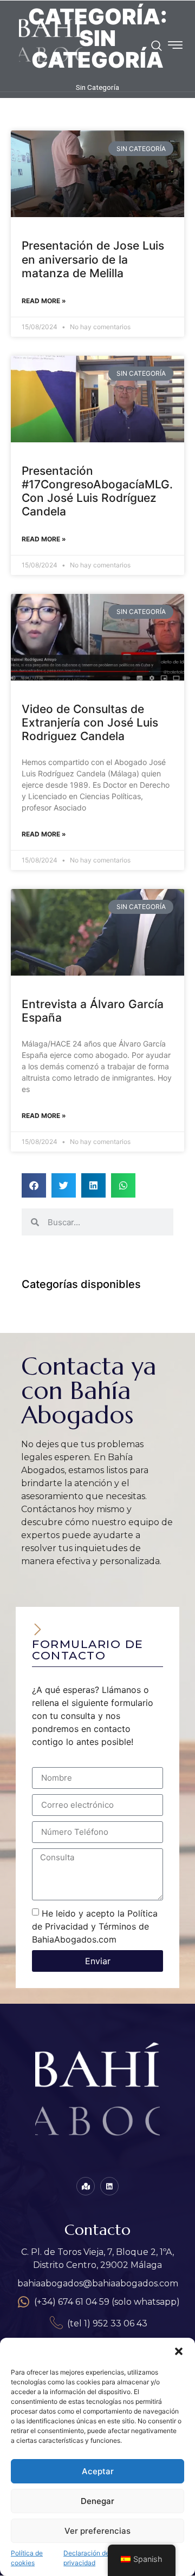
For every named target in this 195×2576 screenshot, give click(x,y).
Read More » (44, 301)
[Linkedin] (109, 2186)
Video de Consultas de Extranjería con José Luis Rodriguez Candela (90, 723)
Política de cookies (27, 2558)
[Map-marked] (86, 2186)
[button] (179, 2351)
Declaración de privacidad (86, 2558)
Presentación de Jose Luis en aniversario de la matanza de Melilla (93, 259)
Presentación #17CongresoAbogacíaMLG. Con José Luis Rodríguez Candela (97, 491)
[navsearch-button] (157, 47)
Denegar (97, 2501)
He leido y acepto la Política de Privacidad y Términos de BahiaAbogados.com (95, 1926)
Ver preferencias (97, 2531)
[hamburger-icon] (175, 47)
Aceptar (98, 2471)
